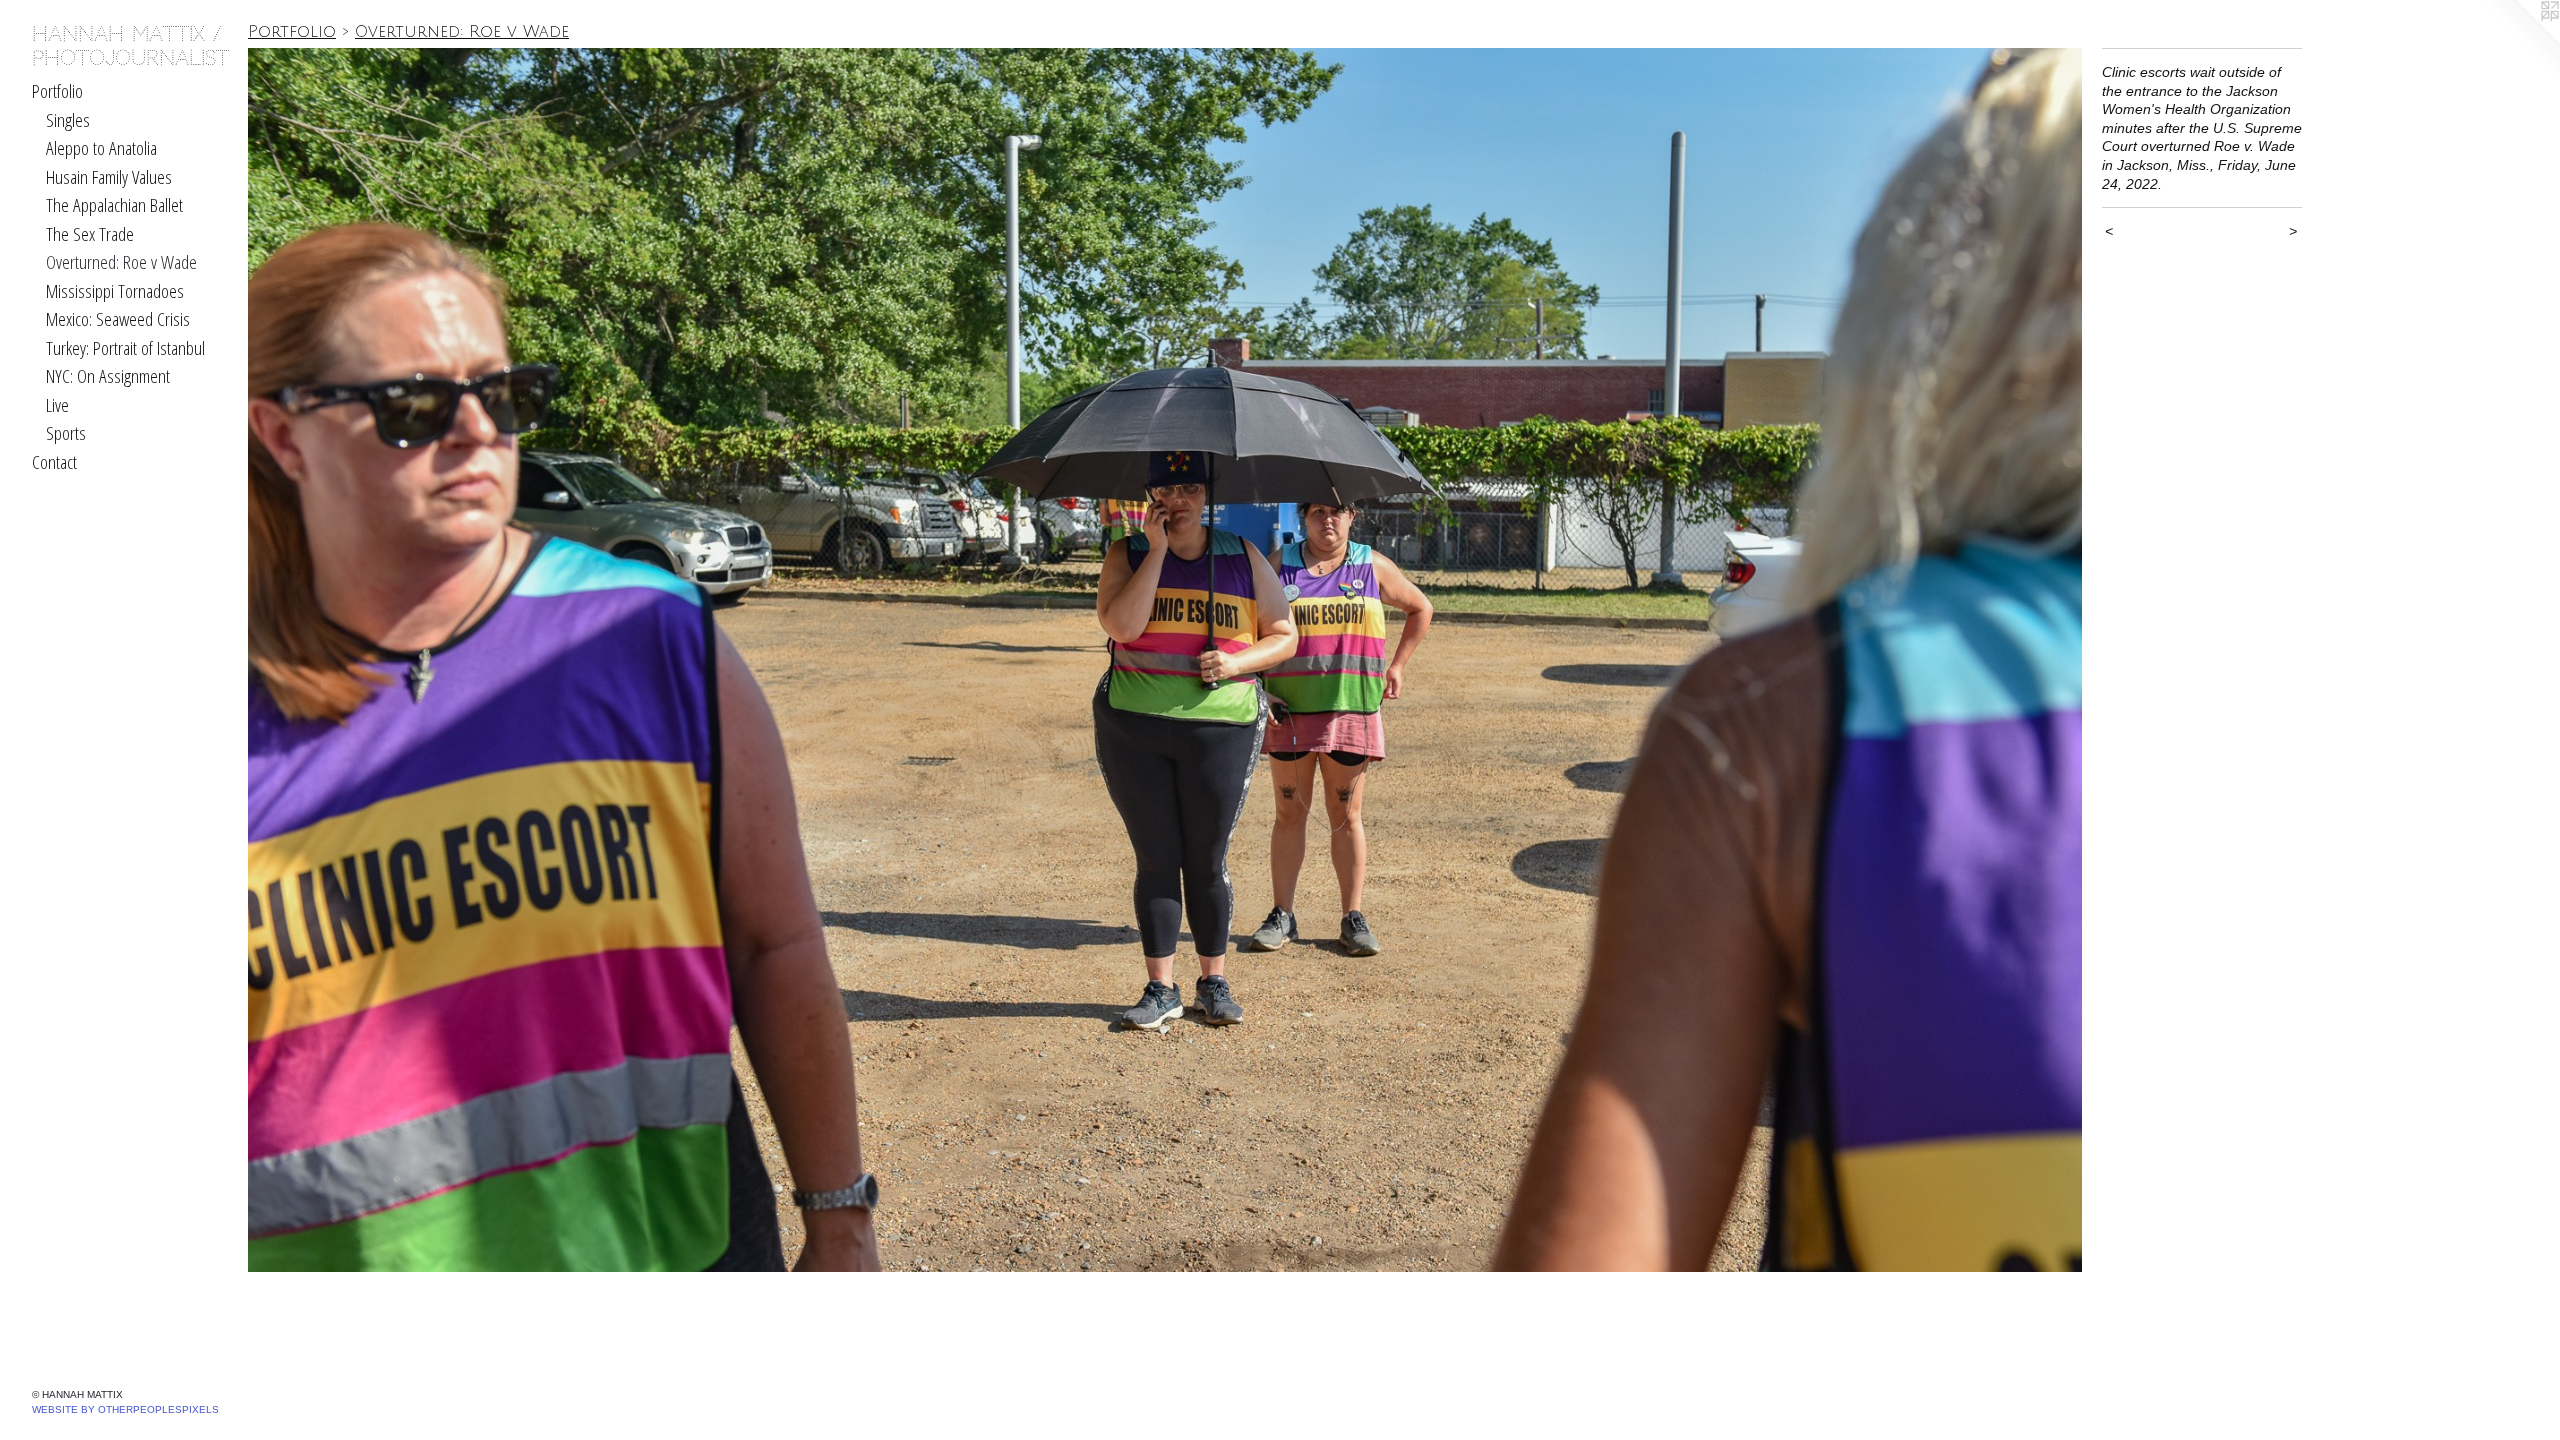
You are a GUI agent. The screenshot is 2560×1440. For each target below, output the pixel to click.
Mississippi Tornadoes (115, 291)
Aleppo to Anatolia (101, 148)
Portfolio (57, 91)
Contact (54, 462)
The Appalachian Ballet (114, 205)
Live (57, 405)
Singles (68, 120)
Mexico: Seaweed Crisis (118, 319)
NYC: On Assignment (108, 376)
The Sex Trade (90, 234)
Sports (66, 433)
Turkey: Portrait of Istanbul (125, 348)
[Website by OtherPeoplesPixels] (2520, 40)
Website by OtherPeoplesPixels (125, 1409)
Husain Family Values (109, 177)
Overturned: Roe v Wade (121, 262)
